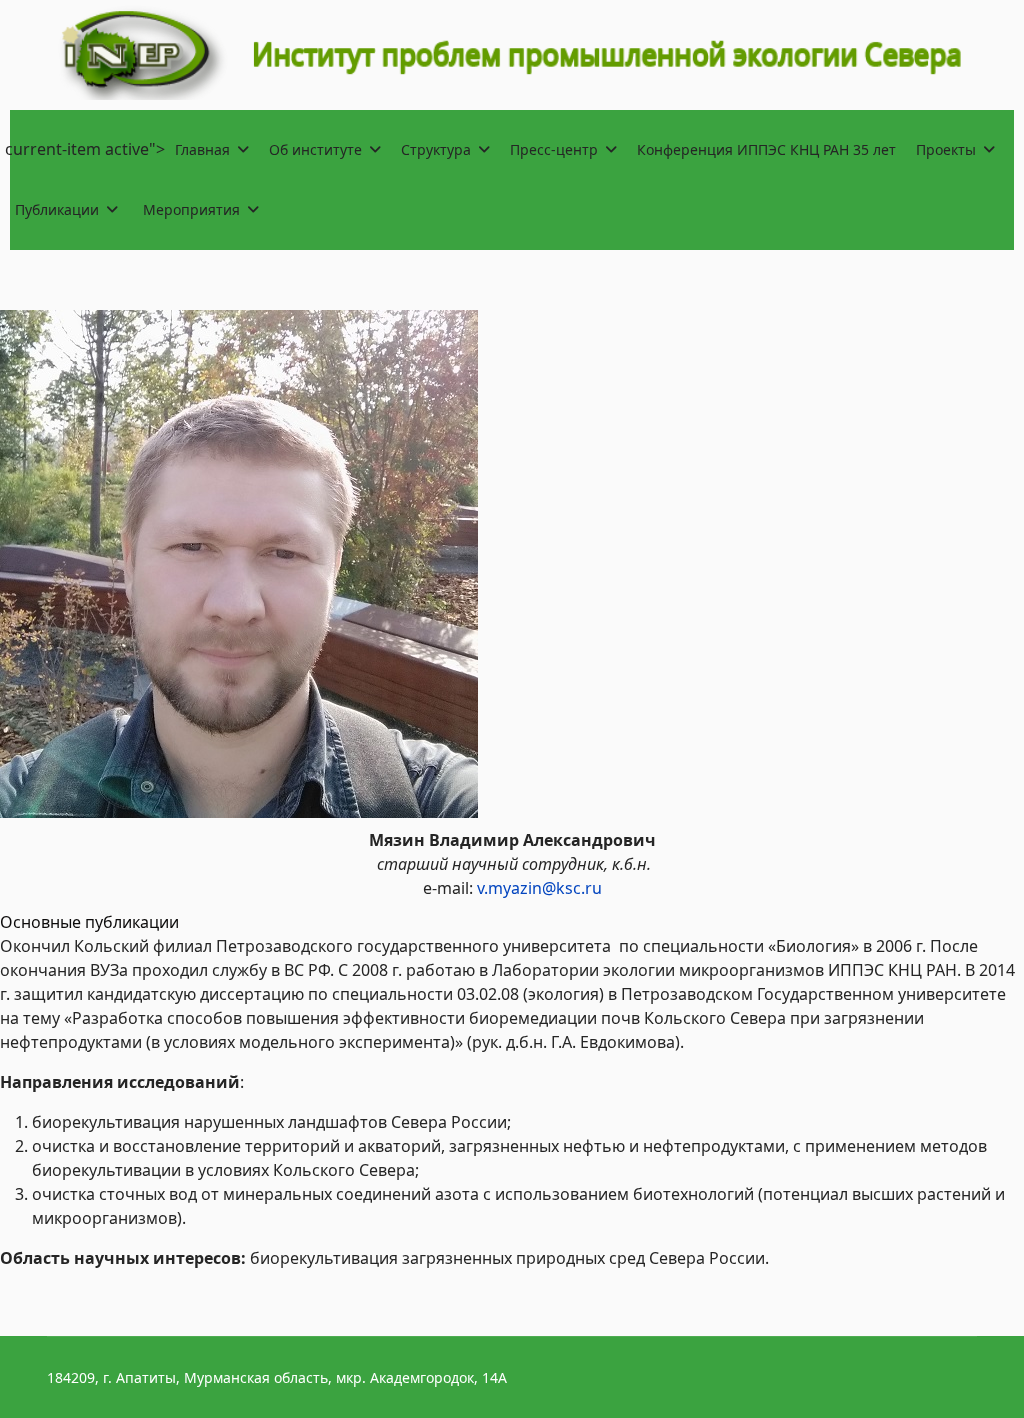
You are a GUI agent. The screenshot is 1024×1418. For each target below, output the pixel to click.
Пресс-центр (554, 149)
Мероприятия (191, 209)
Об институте (315, 149)
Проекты (946, 149)
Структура (436, 149)
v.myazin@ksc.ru (539, 888)
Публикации (57, 209)
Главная (202, 149)
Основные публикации (89, 922)
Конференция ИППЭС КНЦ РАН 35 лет (766, 149)
